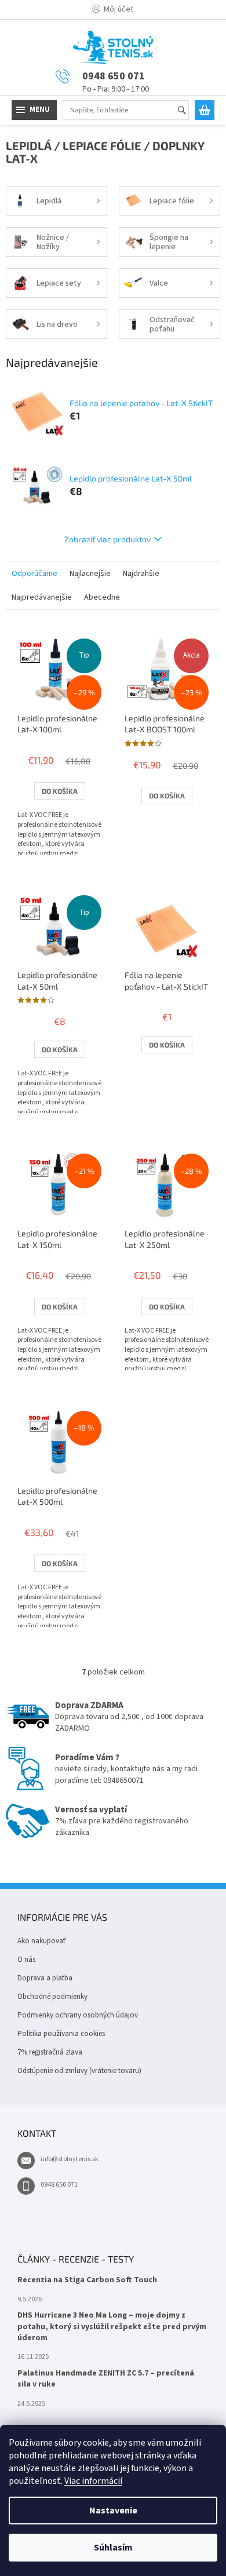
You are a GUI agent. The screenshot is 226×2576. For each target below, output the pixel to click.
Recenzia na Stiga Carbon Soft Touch (87, 2280)
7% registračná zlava (50, 2052)
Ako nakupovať (41, 1941)
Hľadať (187, 111)
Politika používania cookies (61, 2034)
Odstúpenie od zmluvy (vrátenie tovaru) (79, 2071)
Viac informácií (93, 2481)
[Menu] (34, 110)
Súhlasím (113, 2548)
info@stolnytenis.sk (70, 2159)
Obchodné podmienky (52, 1997)
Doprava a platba (45, 1978)
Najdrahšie (141, 574)
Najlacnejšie (90, 574)
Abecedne (102, 597)
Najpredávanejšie (42, 597)
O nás (26, 1960)
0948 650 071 (59, 2185)
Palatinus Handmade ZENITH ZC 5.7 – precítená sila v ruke (106, 2379)
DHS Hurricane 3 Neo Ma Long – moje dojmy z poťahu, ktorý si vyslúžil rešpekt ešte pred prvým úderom (112, 2327)
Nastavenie (113, 2511)
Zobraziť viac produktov (107, 539)
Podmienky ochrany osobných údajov (78, 2015)
